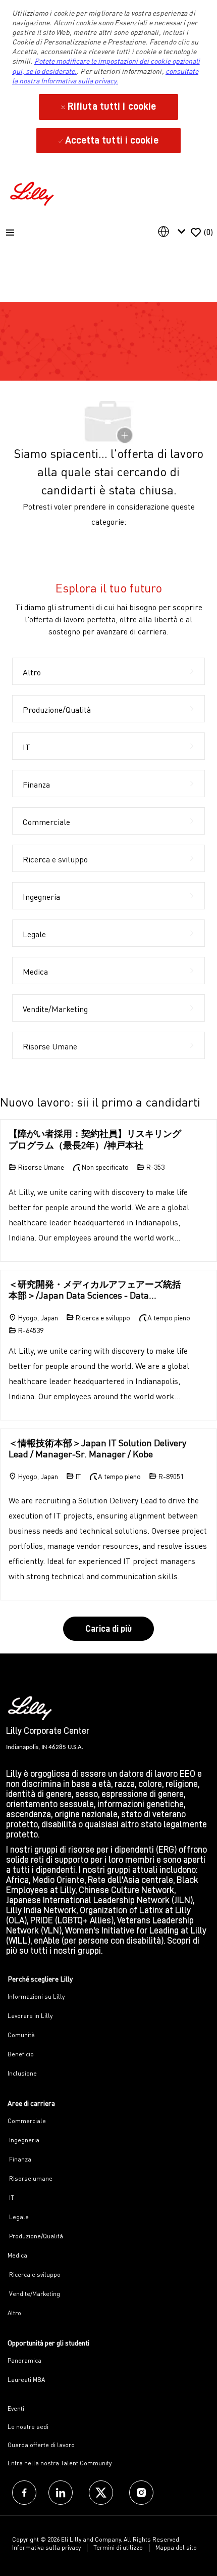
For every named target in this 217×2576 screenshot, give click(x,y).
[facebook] (24, 2493)
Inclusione (22, 2073)
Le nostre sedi (28, 2427)
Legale (18, 2217)
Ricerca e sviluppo (34, 2274)
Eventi (16, 2408)
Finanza (19, 2159)
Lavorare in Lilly (30, 2016)
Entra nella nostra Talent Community (60, 2463)
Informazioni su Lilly (36, 1996)
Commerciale (27, 2121)
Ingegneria (23, 2140)
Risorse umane (30, 2178)
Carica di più (108, 1629)
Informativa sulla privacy (46, 2547)
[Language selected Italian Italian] (174, 232)
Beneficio (21, 2054)
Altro (14, 2313)
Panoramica (24, 2360)
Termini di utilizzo (118, 2547)
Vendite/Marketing (34, 2294)
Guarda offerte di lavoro (41, 2445)
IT (11, 2198)
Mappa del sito (176, 2547)
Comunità (21, 2035)
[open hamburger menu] (10, 233)
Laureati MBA (26, 2380)
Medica (17, 2255)
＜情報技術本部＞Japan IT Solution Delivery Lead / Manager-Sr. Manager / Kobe (97, 1448)
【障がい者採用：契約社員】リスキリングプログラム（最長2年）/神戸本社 (95, 1139)
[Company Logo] (33, 192)
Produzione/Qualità (35, 2236)
